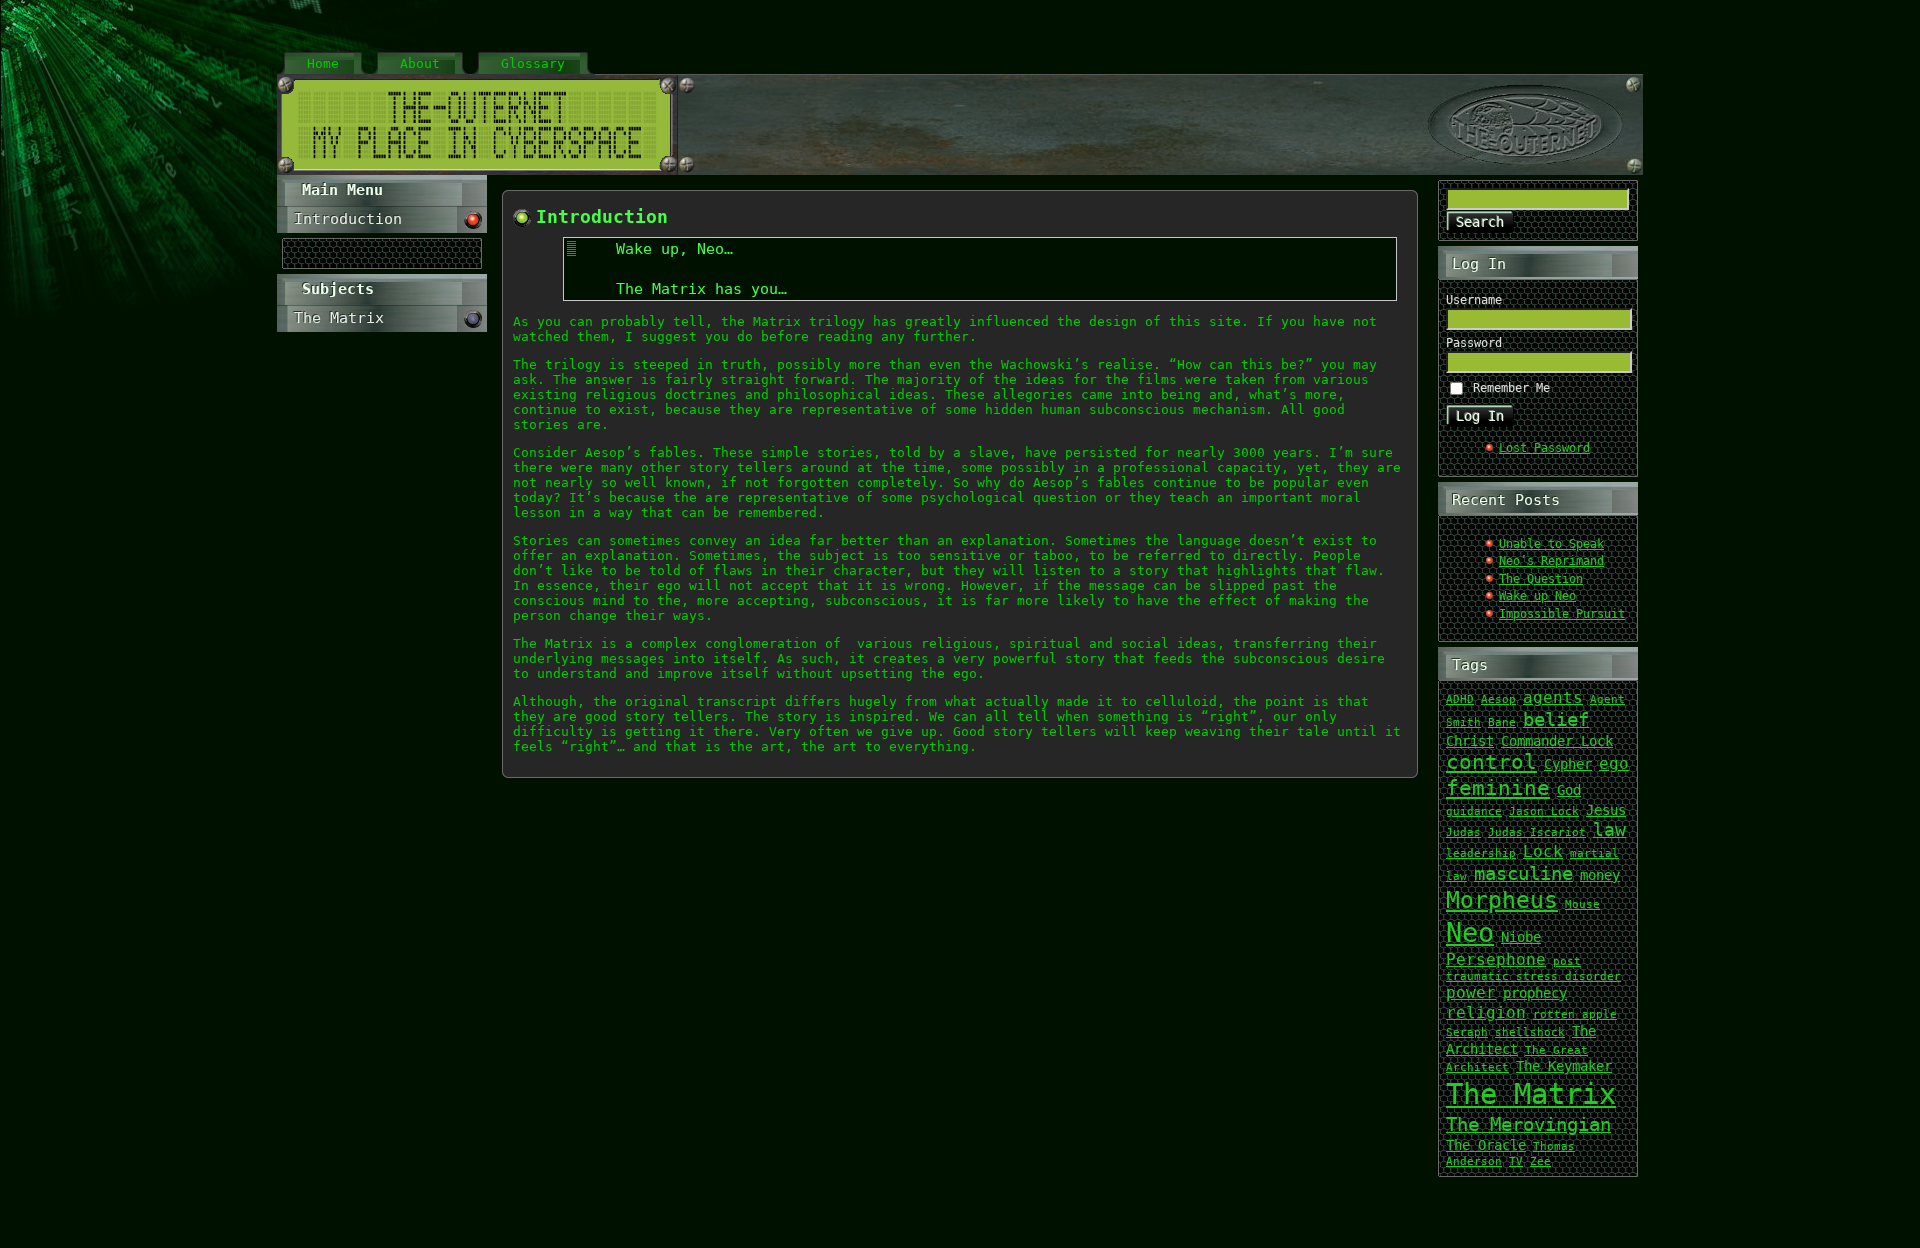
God (1569, 790)
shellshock (1530, 1032)
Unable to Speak (1551, 544)
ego (1614, 763)
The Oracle (1486, 1145)
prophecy (1535, 993)
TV (1516, 1161)
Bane (1502, 722)
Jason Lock (1544, 811)
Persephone (1496, 959)
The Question (1541, 579)
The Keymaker (1564, 1066)
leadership (1481, 853)
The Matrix (1531, 1094)
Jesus (1606, 810)
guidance (1474, 811)
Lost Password (1544, 448)
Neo (1470, 932)
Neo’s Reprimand (1551, 561)
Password (1474, 343)
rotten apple (1575, 1014)
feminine (1498, 788)
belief (1556, 719)
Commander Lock (1557, 741)
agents (1553, 697)
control (1491, 762)
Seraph (1467, 1032)
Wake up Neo (1537, 596)
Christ (1470, 741)
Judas (1463, 832)
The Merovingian (1528, 1124)
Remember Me (1511, 388)
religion (1486, 1012)
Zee (1540, 1161)
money (1600, 875)
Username (1474, 300)
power (1471, 992)
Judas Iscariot (1537, 832)
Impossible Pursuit (1562, 614)
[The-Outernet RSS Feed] (935, 1224)
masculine (1523, 873)
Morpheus (1502, 900)
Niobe (1521, 937)
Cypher (1568, 764)
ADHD (1460, 699)
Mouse (1582, 904)
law (1609, 829)
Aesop (1498, 699)
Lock (1543, 851)
